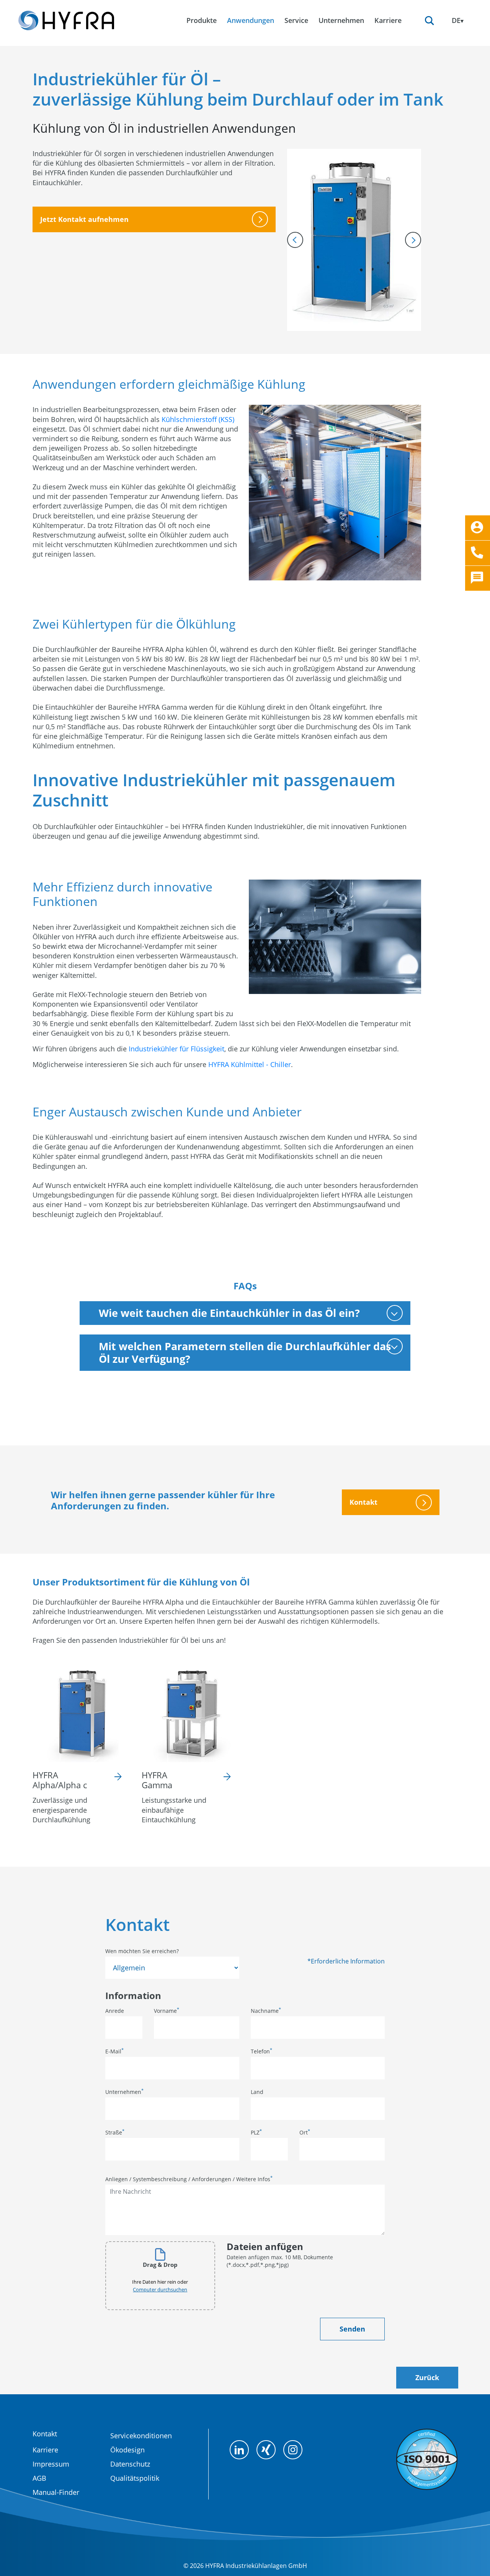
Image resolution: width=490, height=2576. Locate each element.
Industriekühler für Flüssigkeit (176, 1049)
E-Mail (114, 2051)
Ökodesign (127, 2450)
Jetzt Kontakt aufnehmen (84, 219)
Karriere (45, 2450)
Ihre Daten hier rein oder (160, 2286)
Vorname (167, 2011)
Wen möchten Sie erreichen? (142, 1951)
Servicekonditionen (141, 2436)
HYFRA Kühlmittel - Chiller (250, 1064)
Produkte (202, 20)
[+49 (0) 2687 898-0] (478, 553)
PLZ (256, 2132)
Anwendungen (251, 20)
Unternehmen (124, 2092)
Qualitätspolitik (135, 2478)
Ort (305, 2132)
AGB (39, 2478)
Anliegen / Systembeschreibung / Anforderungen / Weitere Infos (189, 2179)
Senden (352, 2329)
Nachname (266, 2011)
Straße (115, 2132)
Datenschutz (130, 2464)
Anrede (115, 2011)
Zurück (427, 2377)
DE (456, 20)
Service (296, 20)
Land (257, 2092)
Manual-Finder (56, 2492)
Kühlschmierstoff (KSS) (198, 419)
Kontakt (363, 1502)
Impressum (51, 2464)
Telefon (261, 2051)
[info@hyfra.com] (478, 528)
